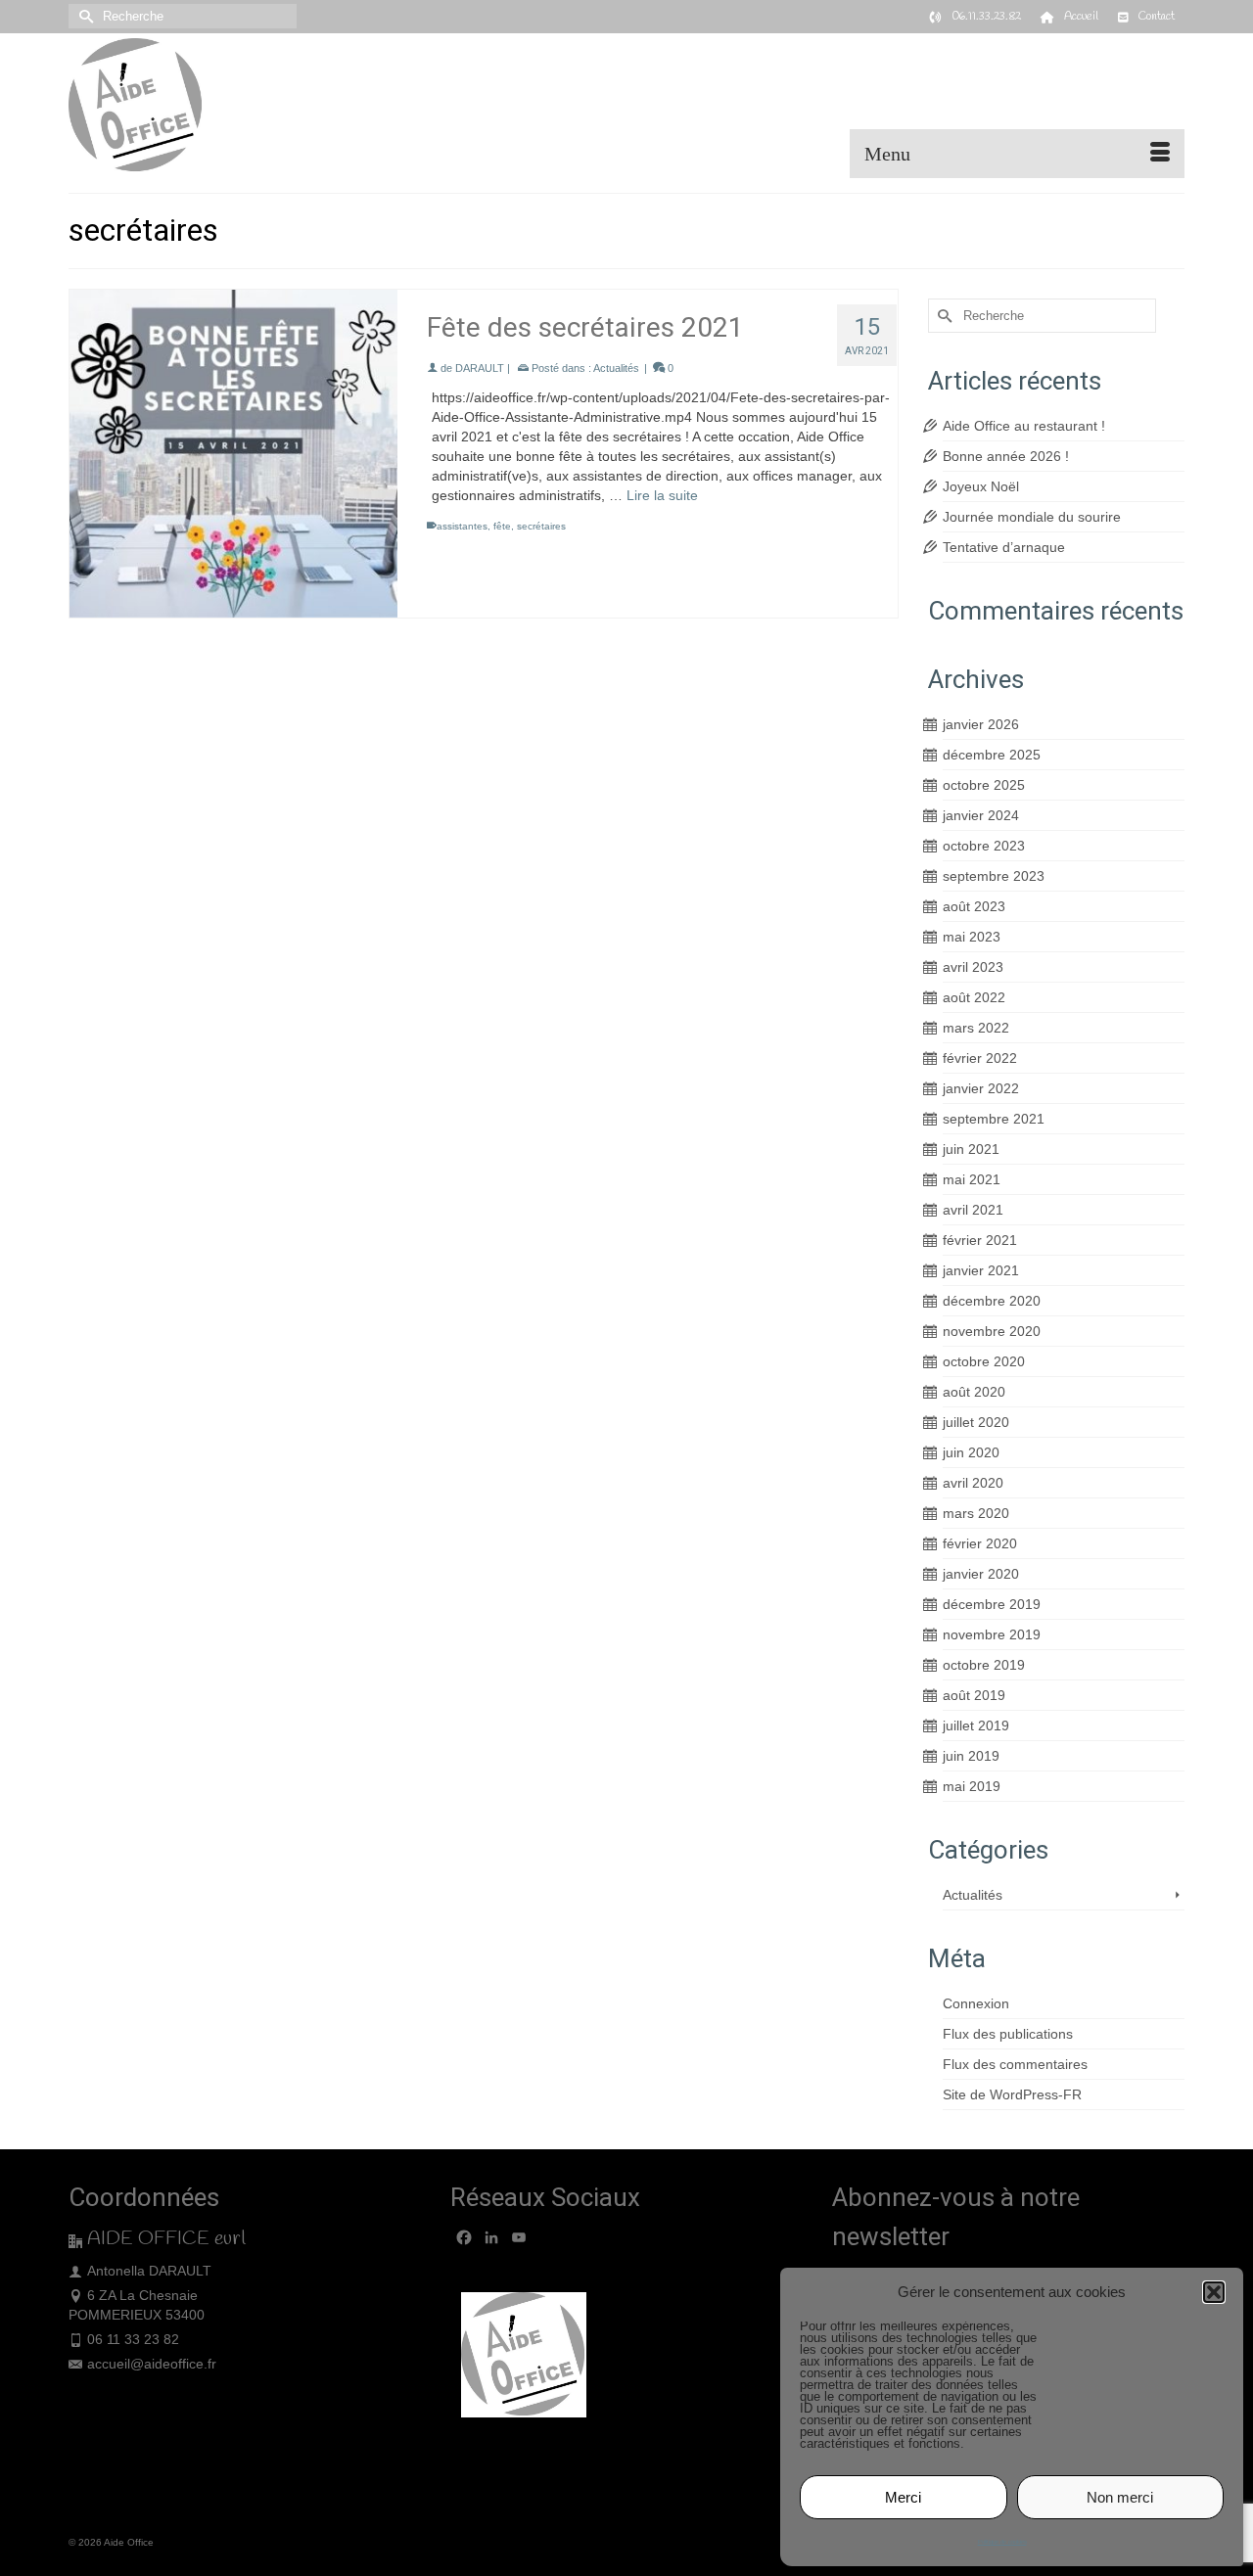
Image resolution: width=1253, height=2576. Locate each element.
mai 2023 (972, 937)
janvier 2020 (981, 1574)
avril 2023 (973, 967)
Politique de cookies (1002, 2542)
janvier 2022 (981, 1088)
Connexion (976, 2003)
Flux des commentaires (1015, 2064)
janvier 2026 (981, 724)
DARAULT (480, 368)
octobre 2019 (984, 1665)
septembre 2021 (994, 1119)
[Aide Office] (245, 106)
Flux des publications (1008, 2034)
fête (502, 526)
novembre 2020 (992, 1331)
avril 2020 (973, 1483)
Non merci (1120, 2497)
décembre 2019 (992, 1604)
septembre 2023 (994, 876)
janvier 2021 (981, 1270)
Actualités (616, 368)
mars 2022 (976, 1028)
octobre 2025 (984, 785)
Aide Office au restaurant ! (1024, 426)
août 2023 (974, 906)
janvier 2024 (981, 815)
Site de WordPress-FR (1012, 2094)
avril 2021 (973, 1210)
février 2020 (980, 1543)
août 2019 (974, 1695)
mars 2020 (976, 1513)
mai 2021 (972, 1179)
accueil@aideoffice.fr (152, 2364)
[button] (1214, 2292)
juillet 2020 (976, 1422)
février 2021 (980, 1240)
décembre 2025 (992, 755)
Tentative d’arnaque (1004, 547)
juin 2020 (971, 1452)
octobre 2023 (984, 846)
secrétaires (541, 526)
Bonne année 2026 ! (1006, 456)
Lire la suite (662, 495)
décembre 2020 (992, 1301)
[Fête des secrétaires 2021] (233, 454)
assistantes (462, 526)
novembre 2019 (992, 1634)
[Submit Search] (83, 16)
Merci (903, 2497)
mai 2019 (972, 1786)
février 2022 (980, 1058)
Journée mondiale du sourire (1032, 517)
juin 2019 (971, 1756)
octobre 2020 (984, 1361)
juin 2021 (971, 1149)
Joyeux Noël (981, 486)
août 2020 (974, 1392)
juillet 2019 (976, 1725)
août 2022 (974, 997)
